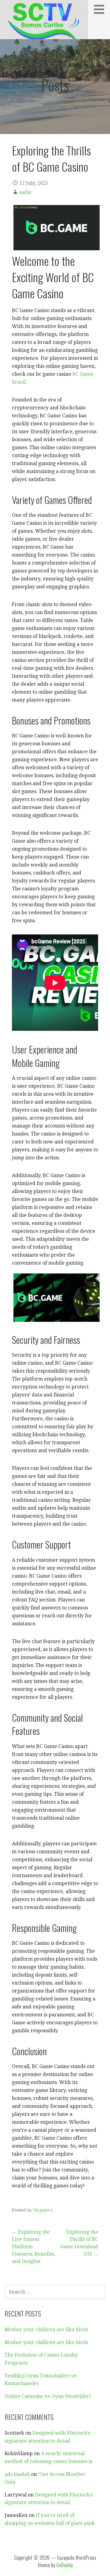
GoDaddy (64, 2565)
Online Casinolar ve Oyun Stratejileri (48, 2396)
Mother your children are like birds (46, 2330)
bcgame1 (44, 2210)
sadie (25, 192)
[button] (101, 9)
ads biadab (17, 2474)
